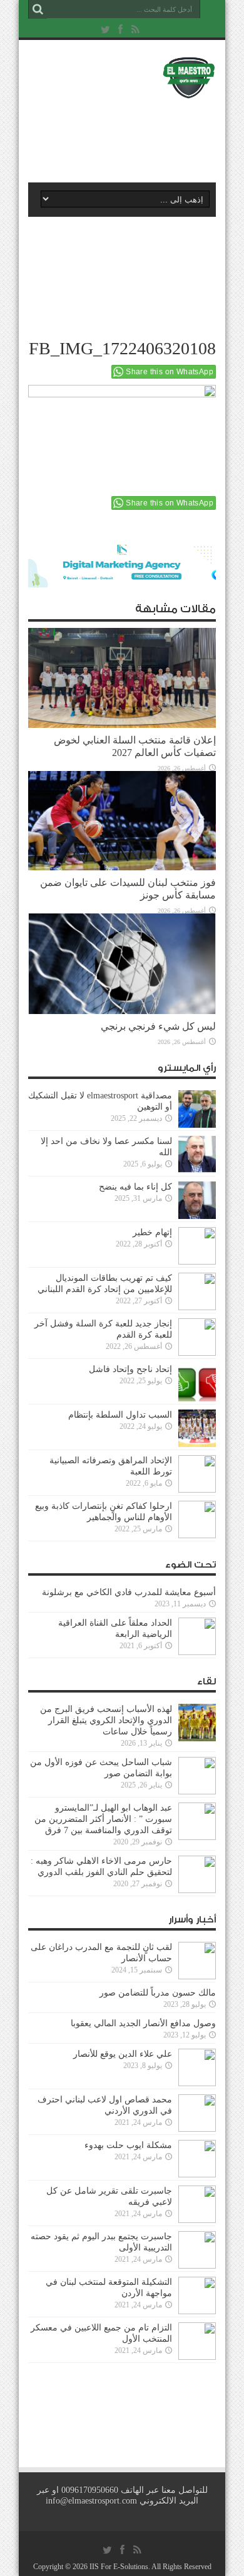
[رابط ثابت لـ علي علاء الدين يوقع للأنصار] (197, 2067)
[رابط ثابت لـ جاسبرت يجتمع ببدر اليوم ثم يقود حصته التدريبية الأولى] (197, 2250)
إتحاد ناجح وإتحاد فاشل (130, 1369)
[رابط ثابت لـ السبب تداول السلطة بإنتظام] (197, 1428)
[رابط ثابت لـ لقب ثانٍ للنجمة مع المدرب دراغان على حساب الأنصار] (197, 1961)
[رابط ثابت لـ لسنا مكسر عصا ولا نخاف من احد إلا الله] (197, 1155)
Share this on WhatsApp (170, 372)
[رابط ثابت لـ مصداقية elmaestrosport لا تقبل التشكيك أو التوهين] (197, 1109)
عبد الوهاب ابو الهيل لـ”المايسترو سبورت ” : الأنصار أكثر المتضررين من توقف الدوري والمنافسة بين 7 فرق (103, 1819)
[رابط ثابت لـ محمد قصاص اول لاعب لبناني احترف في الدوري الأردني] (197, 2113)
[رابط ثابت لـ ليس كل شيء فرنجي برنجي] (122, 964)
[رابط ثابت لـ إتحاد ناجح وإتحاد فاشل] (197, 1383)
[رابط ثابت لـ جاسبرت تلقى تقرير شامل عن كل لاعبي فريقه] (197, 2204)
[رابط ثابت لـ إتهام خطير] (197, 1246)
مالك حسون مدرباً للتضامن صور (158, 1993)
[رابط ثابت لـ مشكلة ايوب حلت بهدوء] (197, 2159)
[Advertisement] (128, 136)
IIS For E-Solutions (119, 2567)
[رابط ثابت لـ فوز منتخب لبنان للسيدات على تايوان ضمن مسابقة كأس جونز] (122, 821)
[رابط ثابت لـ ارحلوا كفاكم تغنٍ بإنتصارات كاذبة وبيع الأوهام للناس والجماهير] (197, 1519)
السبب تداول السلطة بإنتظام (120, 1415)
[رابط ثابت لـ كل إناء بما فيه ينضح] (197, 1200)
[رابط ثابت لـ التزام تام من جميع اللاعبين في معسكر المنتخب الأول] (197, 2341)
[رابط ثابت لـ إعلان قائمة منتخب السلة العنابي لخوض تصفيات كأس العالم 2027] (122, 678)
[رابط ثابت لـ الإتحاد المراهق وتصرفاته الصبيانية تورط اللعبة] (197, 1474)
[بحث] (38, 9)
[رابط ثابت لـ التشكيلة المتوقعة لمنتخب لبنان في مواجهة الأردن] (197, 2295)
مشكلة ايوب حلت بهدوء (128, 2145)
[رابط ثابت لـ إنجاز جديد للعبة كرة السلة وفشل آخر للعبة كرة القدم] (197, 1337)
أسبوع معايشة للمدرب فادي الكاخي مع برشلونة (125, 1592)
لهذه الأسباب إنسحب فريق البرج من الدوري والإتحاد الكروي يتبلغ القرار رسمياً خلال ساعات (106, 1720)
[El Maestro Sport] (122, 77)
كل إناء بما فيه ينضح (135, 1187)
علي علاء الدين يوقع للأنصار (123, 2054)
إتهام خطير (152, 1232)
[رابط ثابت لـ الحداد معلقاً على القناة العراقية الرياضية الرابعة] (197, 1636)
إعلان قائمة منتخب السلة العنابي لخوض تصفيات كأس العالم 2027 (135, 746)
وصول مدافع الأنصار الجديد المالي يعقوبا (143, 2023)
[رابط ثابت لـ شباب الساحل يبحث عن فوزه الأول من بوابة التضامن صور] (197, 1776)
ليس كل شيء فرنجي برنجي (158, 1026)
